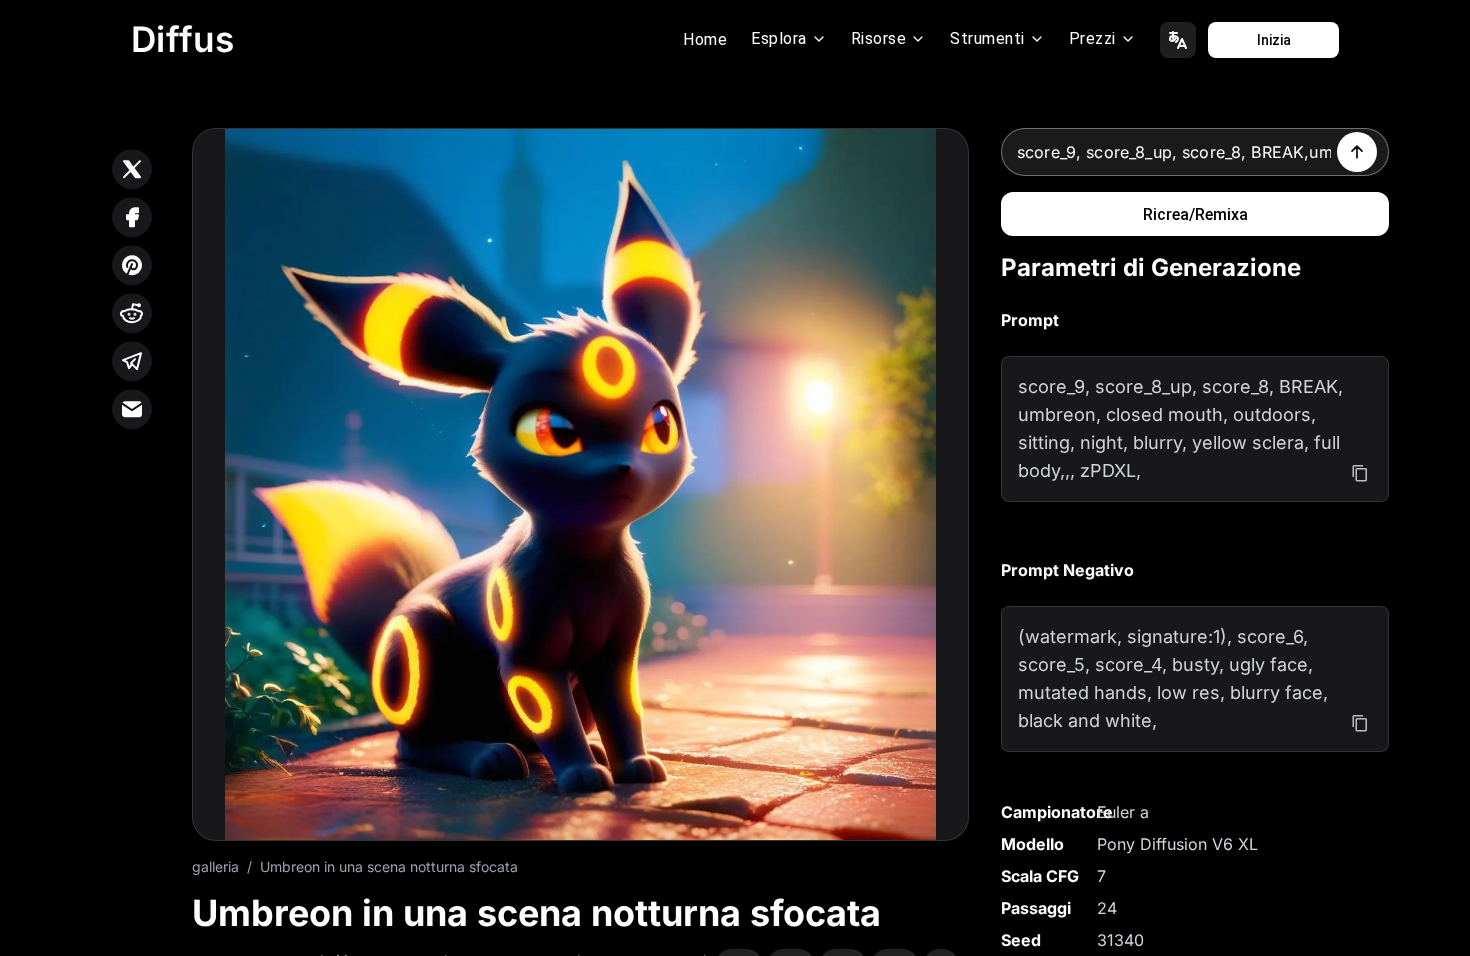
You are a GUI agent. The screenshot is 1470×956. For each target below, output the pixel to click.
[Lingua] (1178, 40)
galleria (215, 866)
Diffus (183, 39)
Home (705, 39)
